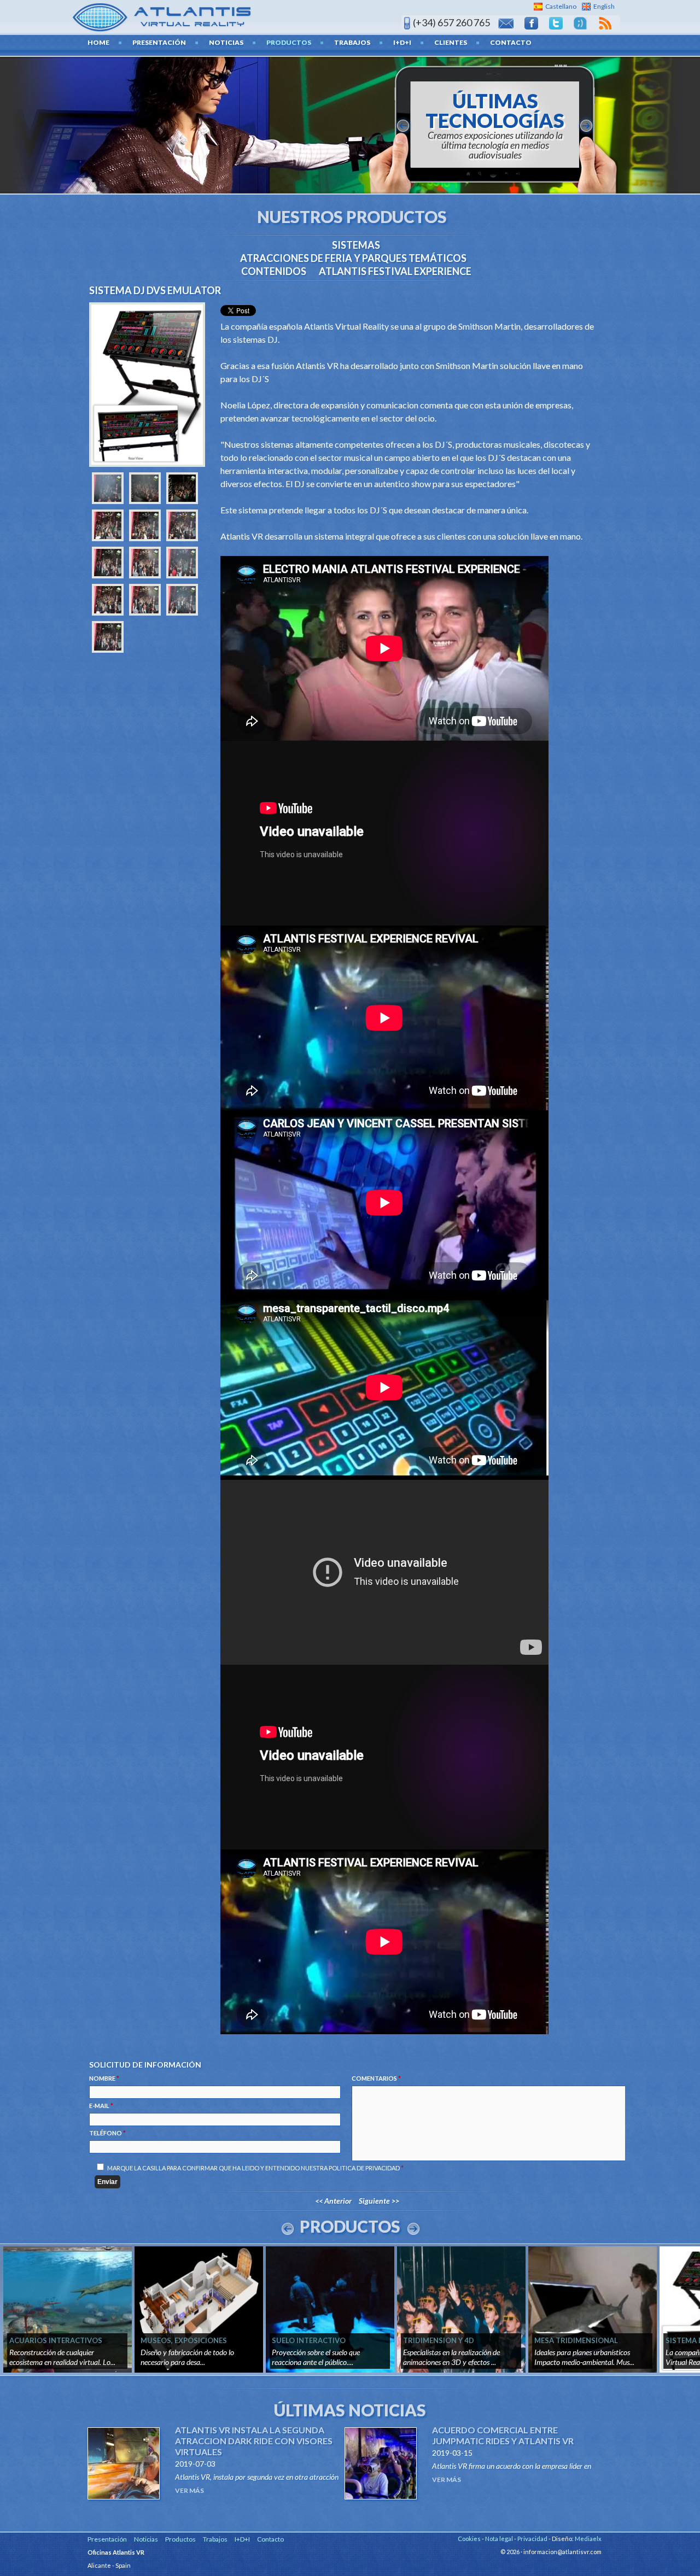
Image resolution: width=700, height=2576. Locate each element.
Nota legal (499, 2539)
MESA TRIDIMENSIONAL (576, 2340)
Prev (288, 2229)
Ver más (189, 2490)
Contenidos (274, 271)
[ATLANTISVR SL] (162, 16)
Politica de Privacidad (364, 2168)
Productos (289, 42)
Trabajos (352, 42)
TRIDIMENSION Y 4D (439, 2340)
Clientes (451, 42)
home (98, 42)
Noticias (226, 42)
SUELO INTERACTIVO (309, 2340)
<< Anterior (333, 2201)
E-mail (101, 2106)
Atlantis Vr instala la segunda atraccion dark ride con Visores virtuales (254, 2441)
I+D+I (402, 42)
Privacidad (532, 2539)
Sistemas (356, 245)
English (604, 6)
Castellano (561, 6)
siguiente (586, 126)
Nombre (104, 2078)
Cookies (469, 2539)
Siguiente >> (379, 2201)
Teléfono (107, 2133)
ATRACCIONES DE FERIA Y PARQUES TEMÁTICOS (353, 258)
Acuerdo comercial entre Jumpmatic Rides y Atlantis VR (503, 2435)
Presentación (159, 42)
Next (413, 2229)
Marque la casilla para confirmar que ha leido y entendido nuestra (255, 2168)
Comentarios (376, 2078)
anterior (403, 126)
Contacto (511, 42)
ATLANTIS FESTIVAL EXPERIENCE (395, 271)
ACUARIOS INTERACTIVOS (56, 2340)
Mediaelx (588, 2539)
